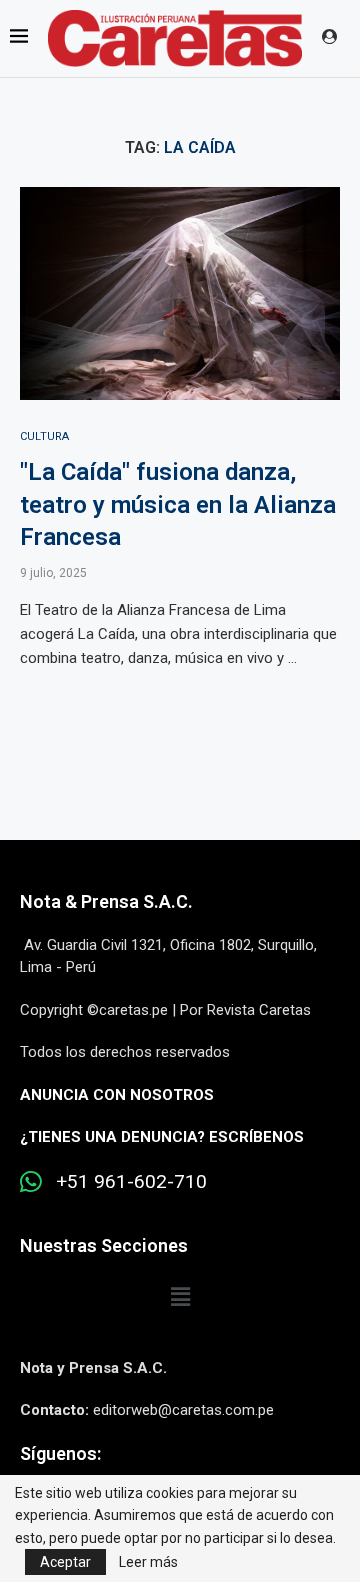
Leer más (148, 1562)
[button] (180, 1297)
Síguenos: (60, 1453)
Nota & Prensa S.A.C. (106, 901)
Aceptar (65, 1562)
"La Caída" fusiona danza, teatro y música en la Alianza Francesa (178, 504)
